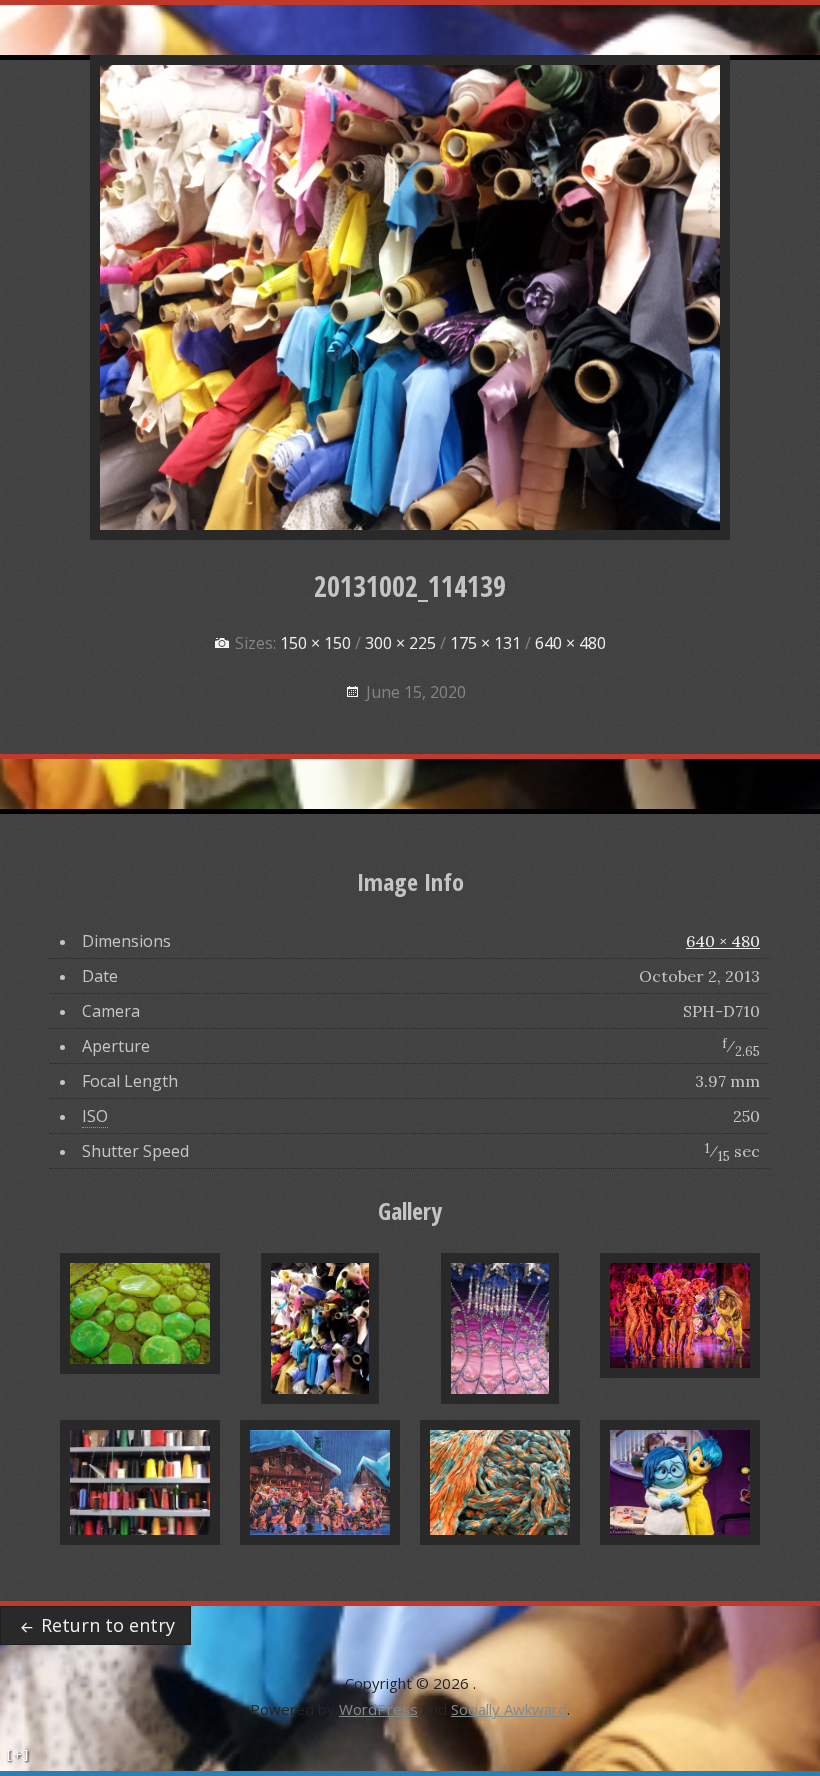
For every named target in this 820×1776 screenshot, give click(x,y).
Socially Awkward (509, 1709)
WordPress (378, 1709)
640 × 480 (723, 941)
